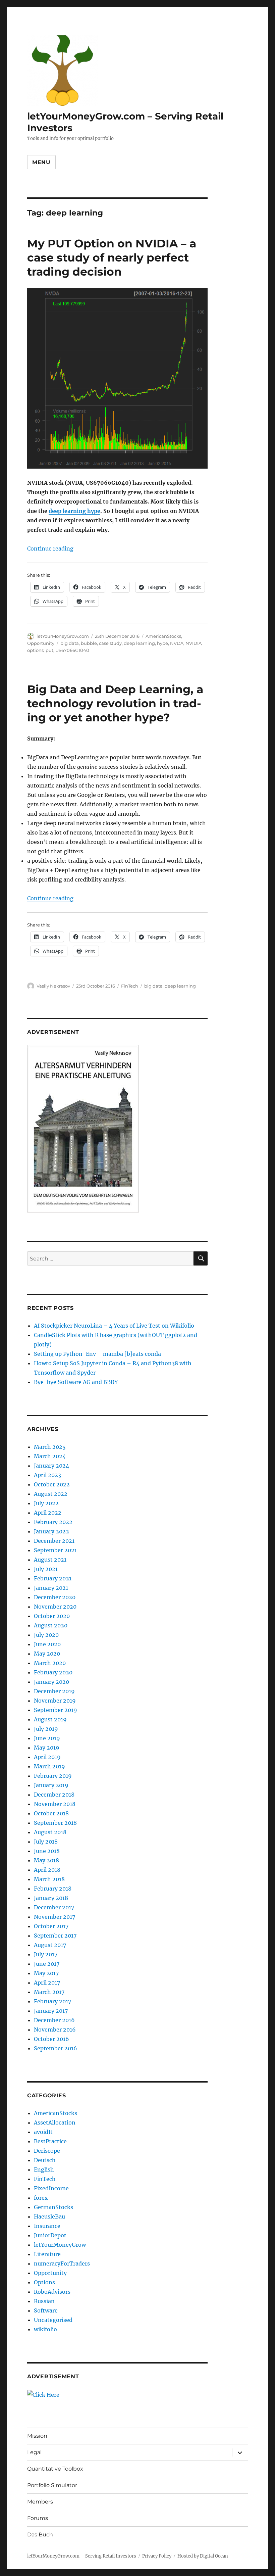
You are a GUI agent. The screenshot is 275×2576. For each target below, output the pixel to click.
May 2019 (47, 1748)
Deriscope (47, 2151)
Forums (38, 2518)
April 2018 (47, 1870)
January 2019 (51, 1785)
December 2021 (54, 1541)
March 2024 (50, 1456)
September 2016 (56, 2048)
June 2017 (47, 1964)
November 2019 (55, 1701)
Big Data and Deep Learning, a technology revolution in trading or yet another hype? (115, 703)
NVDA (177, 643)
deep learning (139, 643)
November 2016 (55, 2030)
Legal (34, 2452)
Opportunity (41, 643)
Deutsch (45, 2160)
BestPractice (50, 2141)
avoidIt (43, 2132)
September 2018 (55, 1823)
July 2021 (46, 1569)
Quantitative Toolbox (55, 2469)
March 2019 (49, 1766)
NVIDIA (194, 643)
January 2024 (51, 1466)
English (44, 2169)
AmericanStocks (163, 636)
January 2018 (51, 1898)
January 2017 (51, 2011)
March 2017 (49, 1992)
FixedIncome (51, 2188)
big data (70, 643)
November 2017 (54, 1917)
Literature (47, 2254)
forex (41, 2198)
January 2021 (51, 1588)
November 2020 (55, 1607)
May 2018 (46, 1860)
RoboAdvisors (52, 2292)
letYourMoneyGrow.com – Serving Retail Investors (82, 2556)
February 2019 (53, 1776)
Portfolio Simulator (52, 2485)
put (49, 650)
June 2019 (47, 1738)
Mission (37, 2436)
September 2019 (56, 1710)
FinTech (130, 986)
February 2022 (53, 1522)
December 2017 (54, 1907)
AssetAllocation (55, 2122)
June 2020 (47, 1644)
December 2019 (54, 1691)
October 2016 (51, 2039)
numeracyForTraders (62, 2263)
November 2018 (55, 1804)
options (35, 650)
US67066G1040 (72, 650)
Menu (41, 162)
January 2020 (51, 1682)
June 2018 (47, 1851)
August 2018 (50, 1832)
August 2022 (51, 1494)
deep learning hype (74, 511)
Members (40, 2502)
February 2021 (53, 1578)
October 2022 (52, 1484)
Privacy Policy (157, 2556)
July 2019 (46, 1729)
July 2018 (46, 1842)
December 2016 (54, 2020)
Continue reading (50, 548)
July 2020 (46, 1635)
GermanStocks (53, 2207)
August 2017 (50, 1945)
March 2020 (50, 1663)
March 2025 (50, 1447)
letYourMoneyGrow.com (63, 636)
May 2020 (47, 1654)
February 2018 (53, 1889)
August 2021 (50, 1560)
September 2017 (55, 1936)
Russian (44, 2301)
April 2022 (48, 1513)
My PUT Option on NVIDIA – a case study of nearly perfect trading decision (112, 257)
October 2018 (51, 1813)
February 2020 (53, 1672)
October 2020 (52, 1616)
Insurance (47, 2226)
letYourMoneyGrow (60, 2245)
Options (44, 2282)
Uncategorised (53, 2320)
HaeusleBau (49, 2216)
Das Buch (40, 2535)
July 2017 (46, 1954)
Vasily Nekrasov (53, 986)
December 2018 (54, 1795)
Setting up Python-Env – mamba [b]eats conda (97, 1354)
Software (46, 2310)
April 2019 (47, 1757)
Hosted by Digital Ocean (203, 2556)
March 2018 (49, 1879)
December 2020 (55, 1597)
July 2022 (46, 1503)
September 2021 (55, 1550)
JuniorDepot (50, 2235)
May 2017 (46, 1973)
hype (162, 643)
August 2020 (51, 1625)
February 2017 (52, 2001)
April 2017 (47, 1983)
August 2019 (50, 1719)
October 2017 (51, 1926)
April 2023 (47, 1475)
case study (110, 643)
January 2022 (51, 1531)
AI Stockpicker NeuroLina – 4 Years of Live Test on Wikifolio (114, 1326)
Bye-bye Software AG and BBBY (76, 1382)
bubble (89, 643)
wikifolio (45, 2329)
